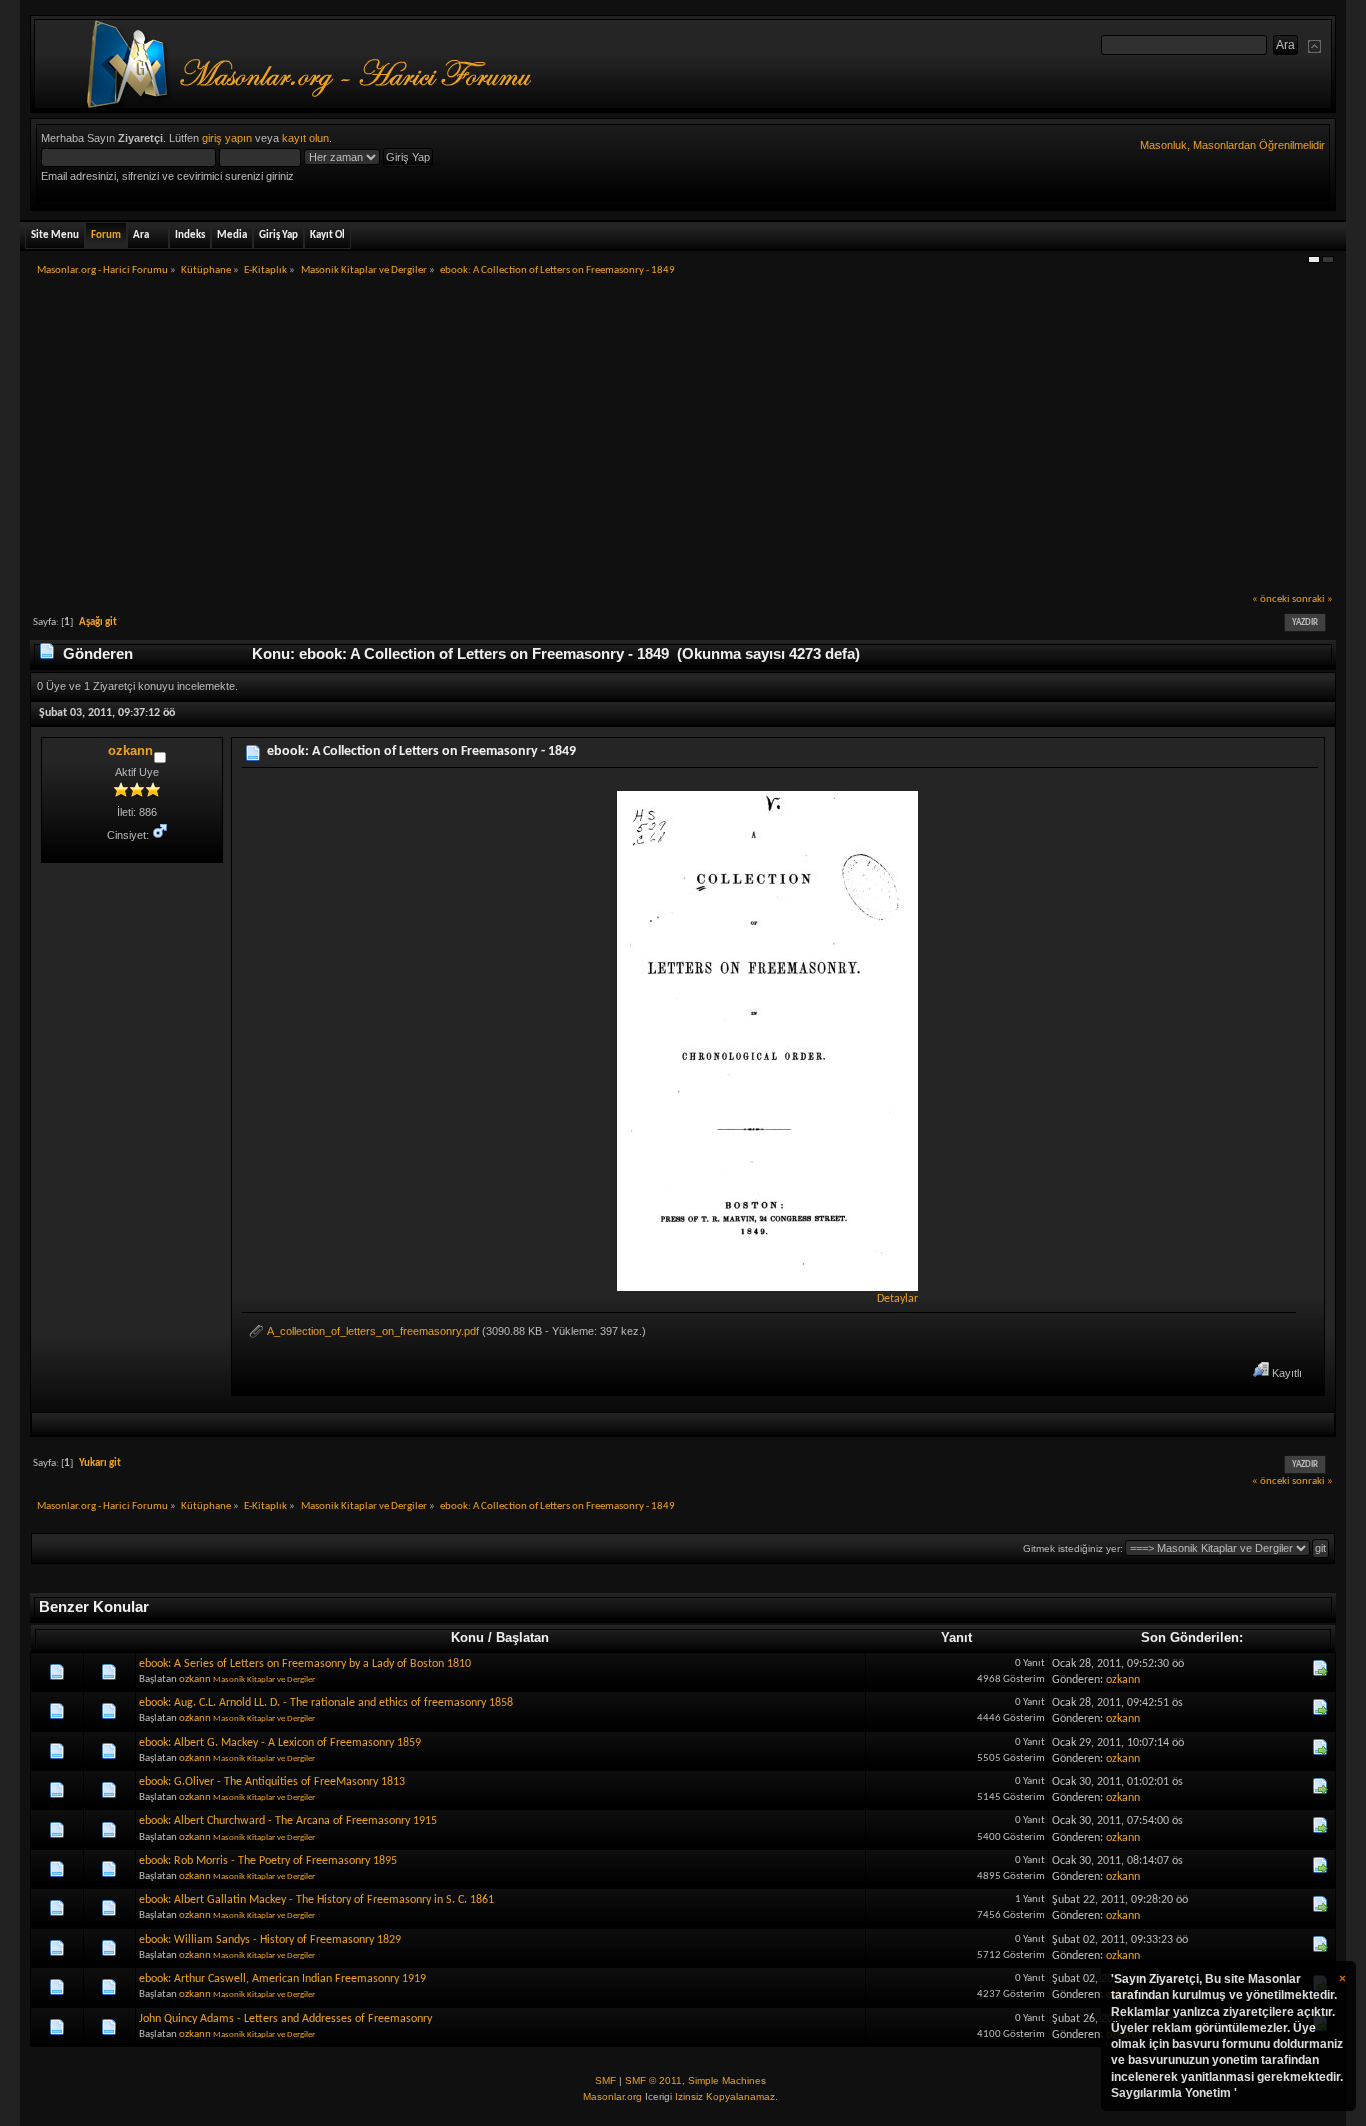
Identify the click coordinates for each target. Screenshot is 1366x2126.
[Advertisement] (683, 441)
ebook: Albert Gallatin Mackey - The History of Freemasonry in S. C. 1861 (316, 1900)
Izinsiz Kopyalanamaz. (726, 2096)
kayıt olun (305, 138)
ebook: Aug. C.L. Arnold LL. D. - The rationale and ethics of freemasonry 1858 (326, 1703)
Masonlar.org (612, 2096)
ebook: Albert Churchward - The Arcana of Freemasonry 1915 (288, 1821)
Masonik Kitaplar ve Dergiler (264, 1679)
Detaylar (897, 1299)
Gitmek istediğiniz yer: (1073, 1548)
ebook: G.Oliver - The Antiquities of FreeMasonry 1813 (272, 1782)
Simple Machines (727, 2080)
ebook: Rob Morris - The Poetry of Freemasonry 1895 (268, 1861)
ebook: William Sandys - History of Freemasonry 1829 (270, 1940)
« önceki (1271, 599)
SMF (605, 2080)
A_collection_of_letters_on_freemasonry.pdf (371, 1331)
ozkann (130, 750)
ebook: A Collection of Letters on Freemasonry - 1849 (421, 751)
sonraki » (1312, 599)
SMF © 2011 (653, 2080)
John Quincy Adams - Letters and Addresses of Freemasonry (285, 2019)
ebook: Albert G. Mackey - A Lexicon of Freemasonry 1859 (280, 1743)
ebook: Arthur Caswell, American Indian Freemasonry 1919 (282, 1979)
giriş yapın (227, 138)
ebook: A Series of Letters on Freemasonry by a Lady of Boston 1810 (305, 1664)
